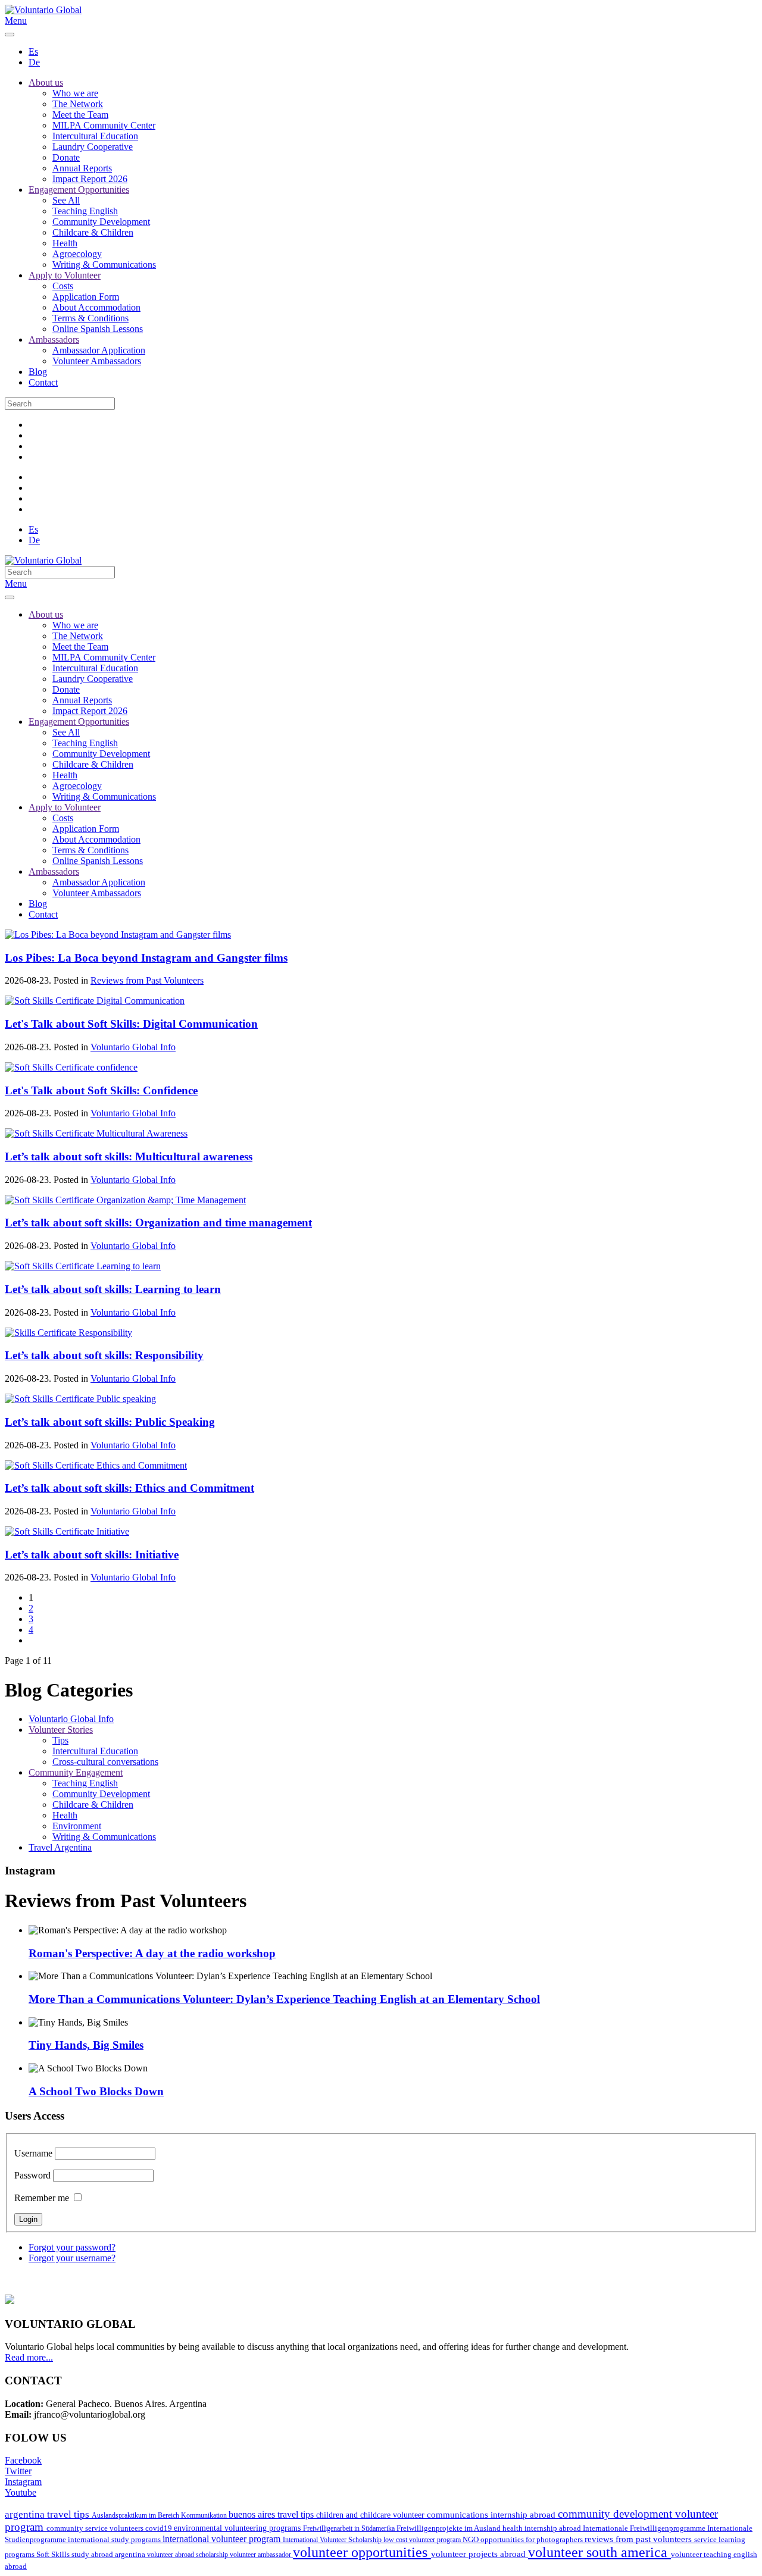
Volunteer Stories (61, 1730)
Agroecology (77, 254)
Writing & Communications (104, 265)
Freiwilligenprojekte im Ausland (449, 2528)
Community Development (101, 222)
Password (32, 2175)
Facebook (23, 2460)
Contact (43, 382)
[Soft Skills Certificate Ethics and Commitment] (96, 1465)
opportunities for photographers (533, 2540)
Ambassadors (54, 339)
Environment (77, 1826)
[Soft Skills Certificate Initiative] (67, 1531)
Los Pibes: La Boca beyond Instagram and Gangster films (146, 958)
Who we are (75, 93)
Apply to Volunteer (65, 275)
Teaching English (85, 211)
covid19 (160, 2528)
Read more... (29, 2357)
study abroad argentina (109, 2554)
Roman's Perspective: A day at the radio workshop (152, 1953)
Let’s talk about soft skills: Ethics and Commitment (129, 1488)
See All (66, 200)
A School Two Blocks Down (96, 2091)
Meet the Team (80, 115)
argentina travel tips (48, 2514)
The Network (78, 104)
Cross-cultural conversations (105, 1762)
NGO (471, 2539)
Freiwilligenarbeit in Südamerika (350, 2528)
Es (33, 51)
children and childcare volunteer (371, 2515)
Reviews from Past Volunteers (147, 980)
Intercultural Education (95, 136)
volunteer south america (599, 2552)
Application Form (86, 297)
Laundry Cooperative (93, 147)
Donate (66, 157)
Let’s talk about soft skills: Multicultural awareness (129, 1156)
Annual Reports (82, 168)
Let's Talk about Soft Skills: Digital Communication (131, 1024)
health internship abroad (543, 2528)
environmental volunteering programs (238, 2528)
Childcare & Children (93, 232)
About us (46, 82)
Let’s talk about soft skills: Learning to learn (113, 1289)
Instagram (23, 2482)
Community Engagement (76, 1772)
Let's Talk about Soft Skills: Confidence (101, 1090)
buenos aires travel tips (272, 2514)
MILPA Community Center (104, 125)
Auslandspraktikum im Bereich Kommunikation (160, 2515)
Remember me (42, 2198)
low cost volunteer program (423, 2540)
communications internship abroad (492, 2515)
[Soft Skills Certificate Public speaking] (80, 1399)
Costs (63, 286)
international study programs (115, 2539)
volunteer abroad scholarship (188, 2555)
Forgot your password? (72, 2247)
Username (33, 2153)
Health (65, 243)
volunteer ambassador (261, 2555)
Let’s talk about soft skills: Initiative (92, 1555)
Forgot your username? (72, 2258)
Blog (38, 372)
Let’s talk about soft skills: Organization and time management (158, 1223)
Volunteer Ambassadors (97, 361)
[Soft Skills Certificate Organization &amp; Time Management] (125, 1200)
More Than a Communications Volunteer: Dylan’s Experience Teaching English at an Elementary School (284, 1999)
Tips (60, 1740)
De (34, 62)
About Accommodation (96, 307)
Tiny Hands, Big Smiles (86, 2045)
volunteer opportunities (362, 2552)
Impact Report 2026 (90, 179)
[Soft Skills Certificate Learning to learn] (83, 1266)
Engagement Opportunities (79, 190)
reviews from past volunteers (639, 2539)
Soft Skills (54, 2555)
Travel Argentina (60, 1847)
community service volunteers (96, 2528)
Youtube (21, 2492)
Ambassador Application (99, 350)
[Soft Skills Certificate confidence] (71, 1067)
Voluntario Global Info (133, 1047)
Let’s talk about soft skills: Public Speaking (110, 1422)
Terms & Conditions (90, 318)
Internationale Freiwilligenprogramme (645, 2528)
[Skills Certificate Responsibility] (68, 1333)
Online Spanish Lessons (98, 329)
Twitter (18, 2471)
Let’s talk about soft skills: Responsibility (104, 1355)
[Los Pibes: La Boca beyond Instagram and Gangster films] (118, 935)
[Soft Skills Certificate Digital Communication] (95, 1001)
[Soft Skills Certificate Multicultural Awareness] (96, 1133)
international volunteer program (223, 2539)
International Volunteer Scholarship (333, 2540)
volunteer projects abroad (480, 2554)
